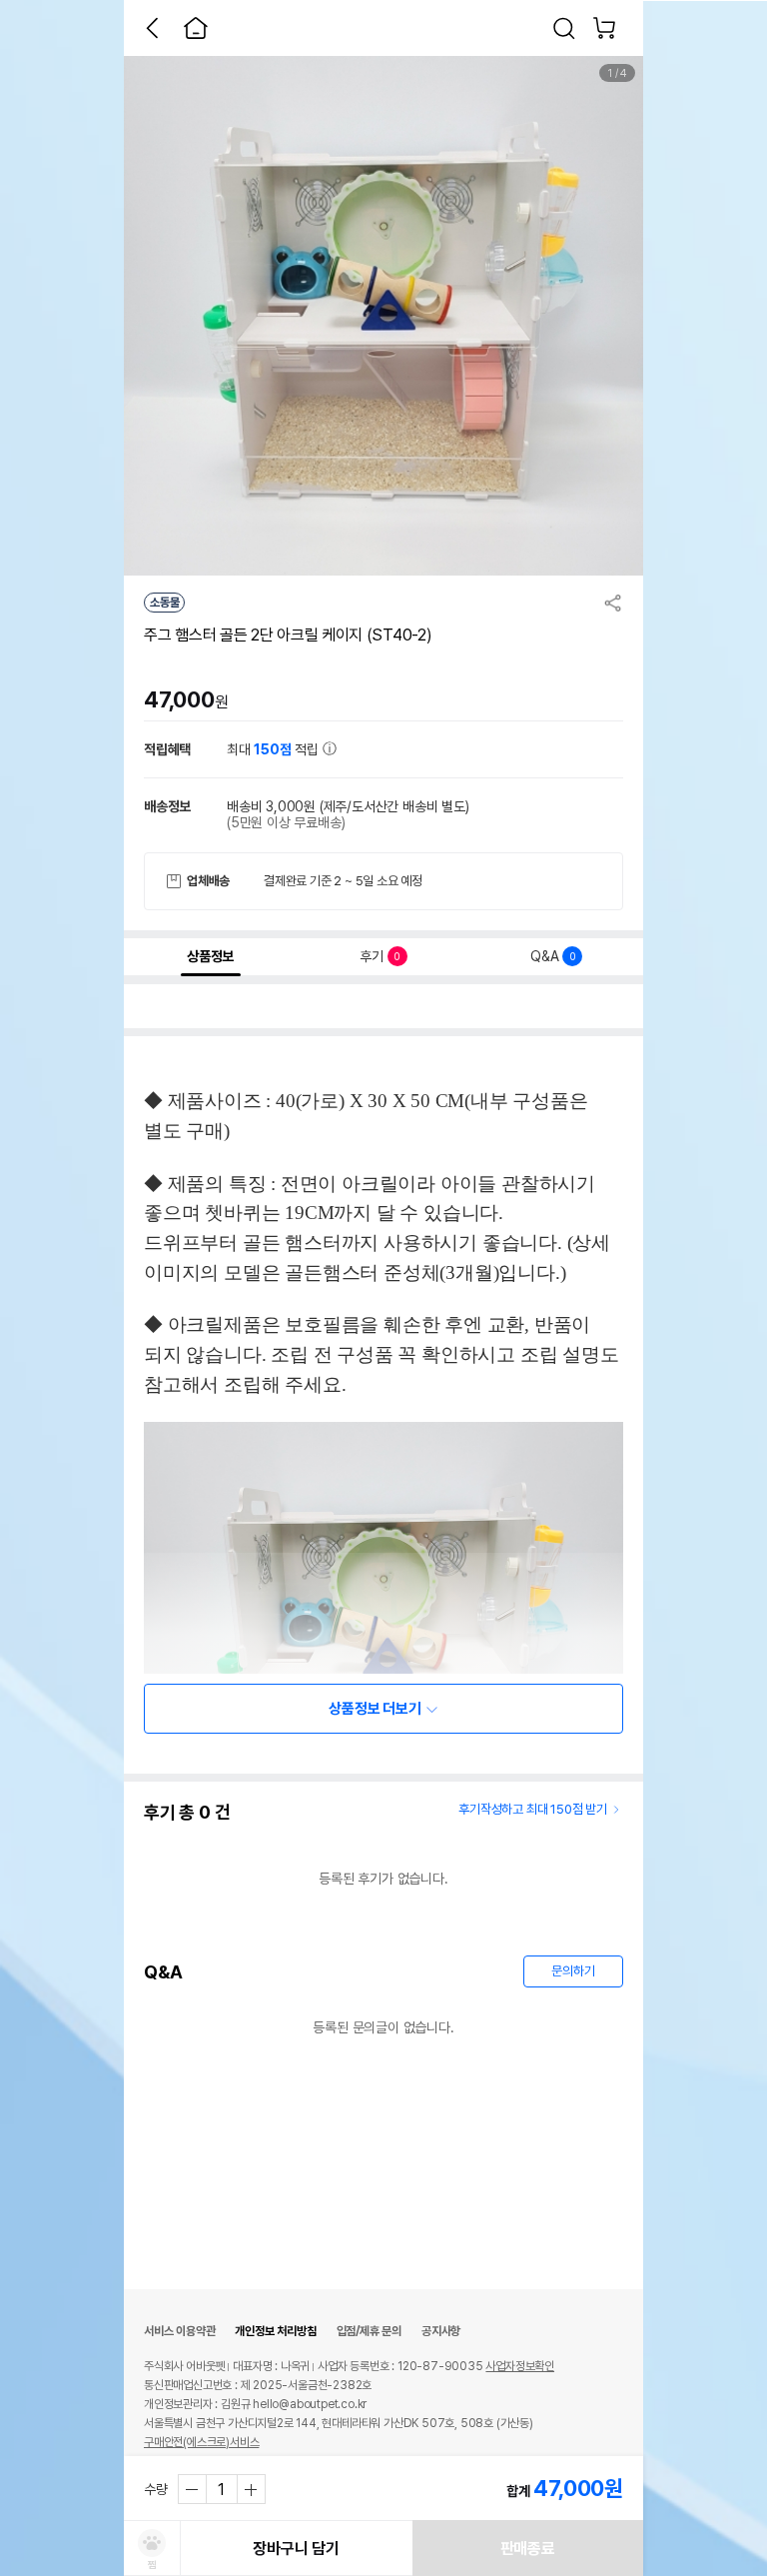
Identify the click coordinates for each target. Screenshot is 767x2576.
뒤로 (152, 28)
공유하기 (613, 603)
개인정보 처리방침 (275, 2331)
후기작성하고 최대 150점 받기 (533, 1809)
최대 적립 (275, 749)
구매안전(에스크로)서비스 (201, 2442)
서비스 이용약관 (179, 2331)
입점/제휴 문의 (369, 2331)
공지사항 (441, 2331)
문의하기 (573, 1971)
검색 (564, 28)
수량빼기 (193, 2489)
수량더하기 (251, 2489)
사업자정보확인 (520, 2366)
